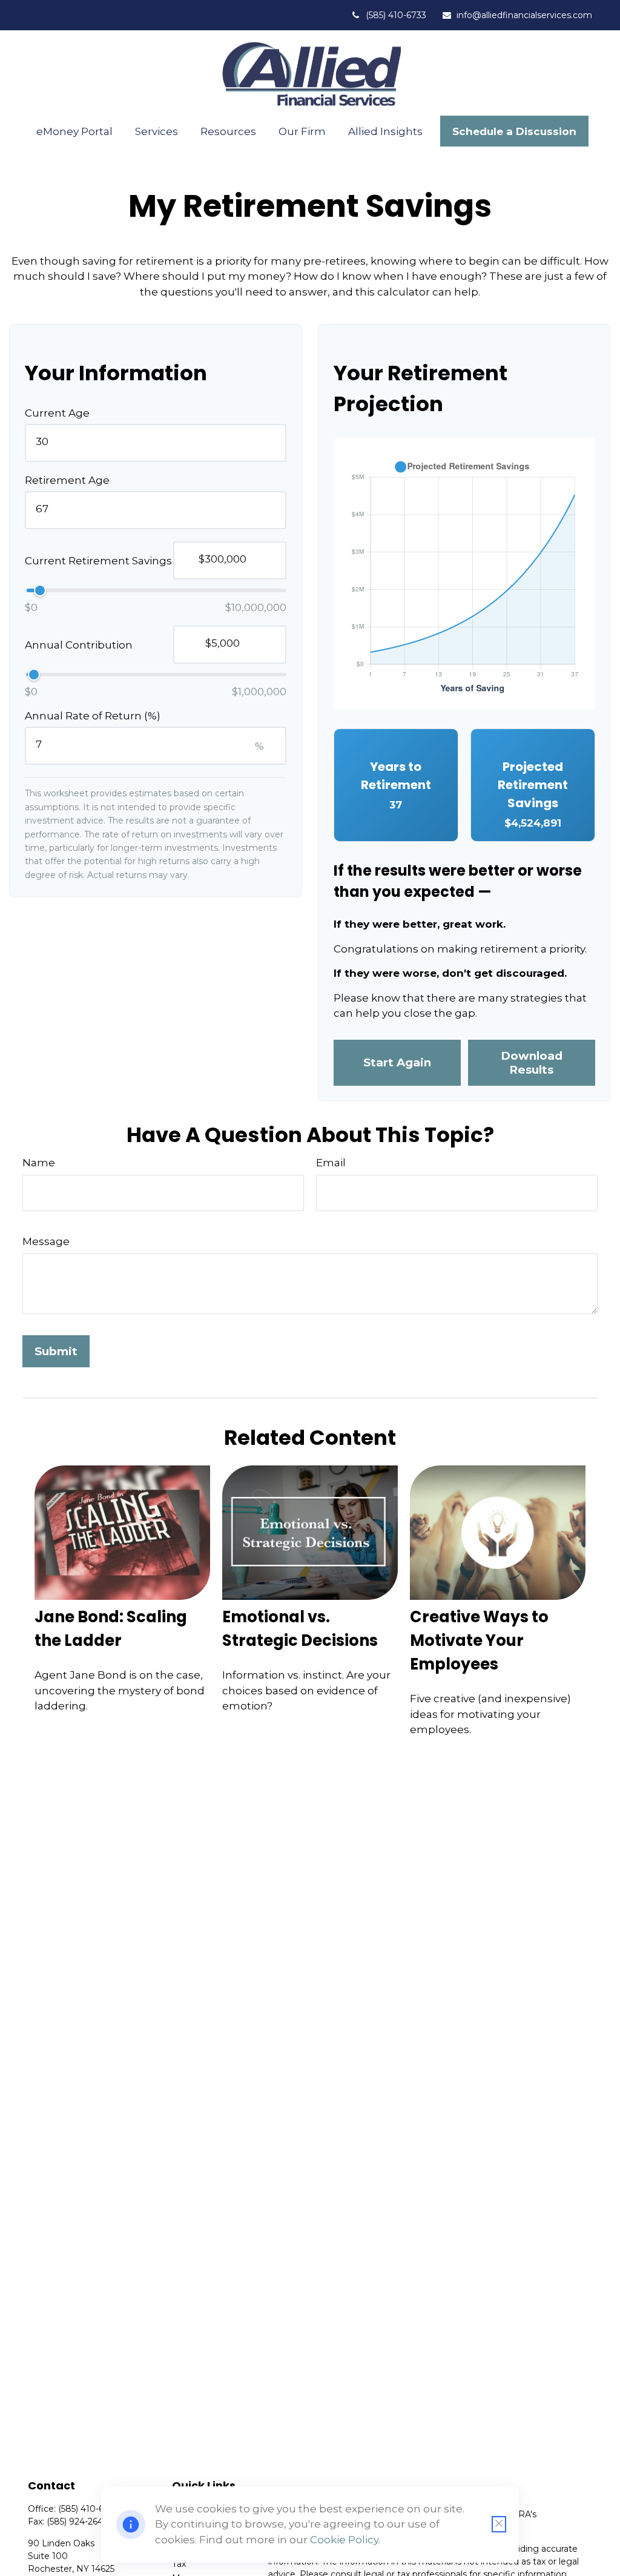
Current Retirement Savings (98, 561)
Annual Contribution (79, 645)
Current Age (57, 413)
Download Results (532, 1063)
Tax (179, 2564)
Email (331, 1163)
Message (46, 1241)
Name (39, 1163)
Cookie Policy (344, 2540)
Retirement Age (67, 480)
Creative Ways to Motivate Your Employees (479, 1640)
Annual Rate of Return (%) (93, 716)
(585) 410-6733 (396, 15)
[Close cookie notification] (499, 2524)
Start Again (397, 1062)
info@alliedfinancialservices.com (524, 15)
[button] (75, 131)
